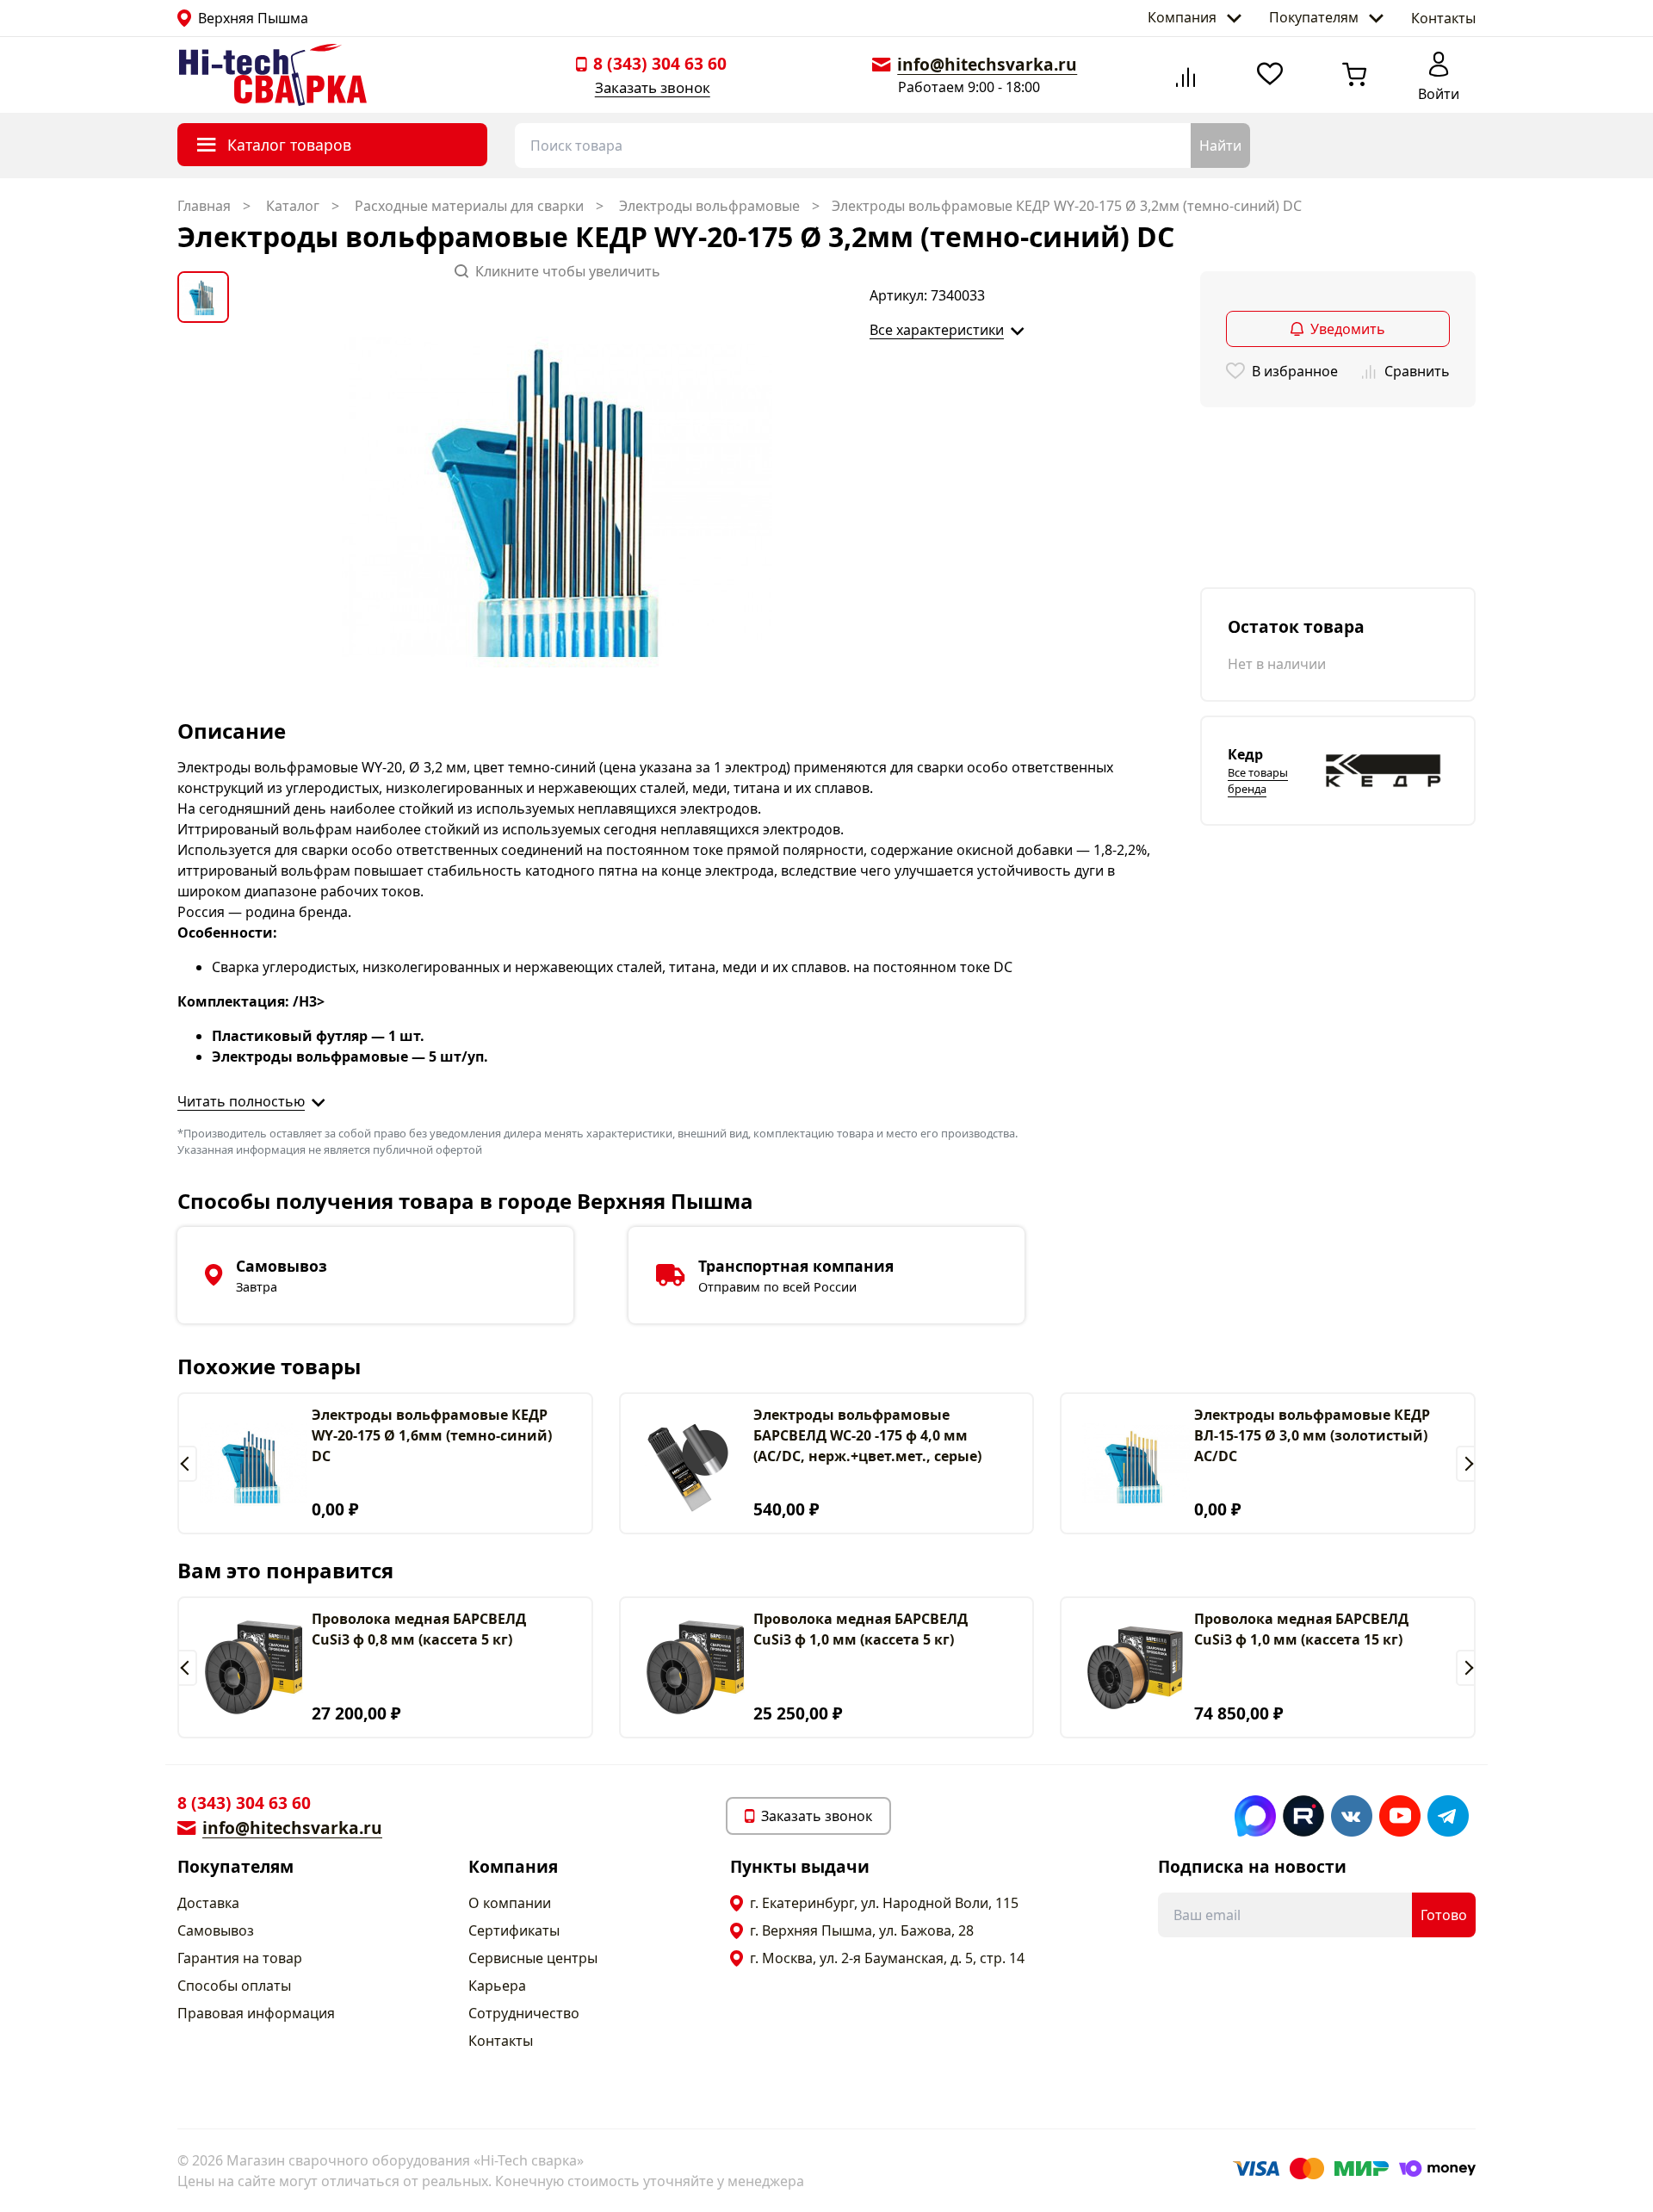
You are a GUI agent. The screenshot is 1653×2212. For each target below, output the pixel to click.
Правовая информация (256, 2013)
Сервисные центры (533, 1958)
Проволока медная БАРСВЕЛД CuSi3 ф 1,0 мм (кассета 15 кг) (1301, 1629)
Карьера (497, 1986)
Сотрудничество (524, 2013)
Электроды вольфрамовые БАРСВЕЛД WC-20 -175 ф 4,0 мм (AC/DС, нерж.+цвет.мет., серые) (867, 1435)
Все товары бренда (1258, 781)
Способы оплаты (234, 1986)
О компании (510, 1903)
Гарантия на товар (240, 1958)
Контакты (1443, 18)
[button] (187, 1464)
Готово (1444, 1915)
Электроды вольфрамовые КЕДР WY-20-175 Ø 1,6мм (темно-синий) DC (432, 1435)
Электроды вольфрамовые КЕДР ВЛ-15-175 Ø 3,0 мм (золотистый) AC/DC (1312, 1435)
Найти (1220, 146)
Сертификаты (514, 1930)
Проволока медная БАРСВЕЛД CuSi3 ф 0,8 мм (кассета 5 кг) (419, 1629)
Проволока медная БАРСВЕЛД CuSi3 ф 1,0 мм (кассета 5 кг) (861, 1629)
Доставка (208, 1903)
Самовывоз (216, 1930)
